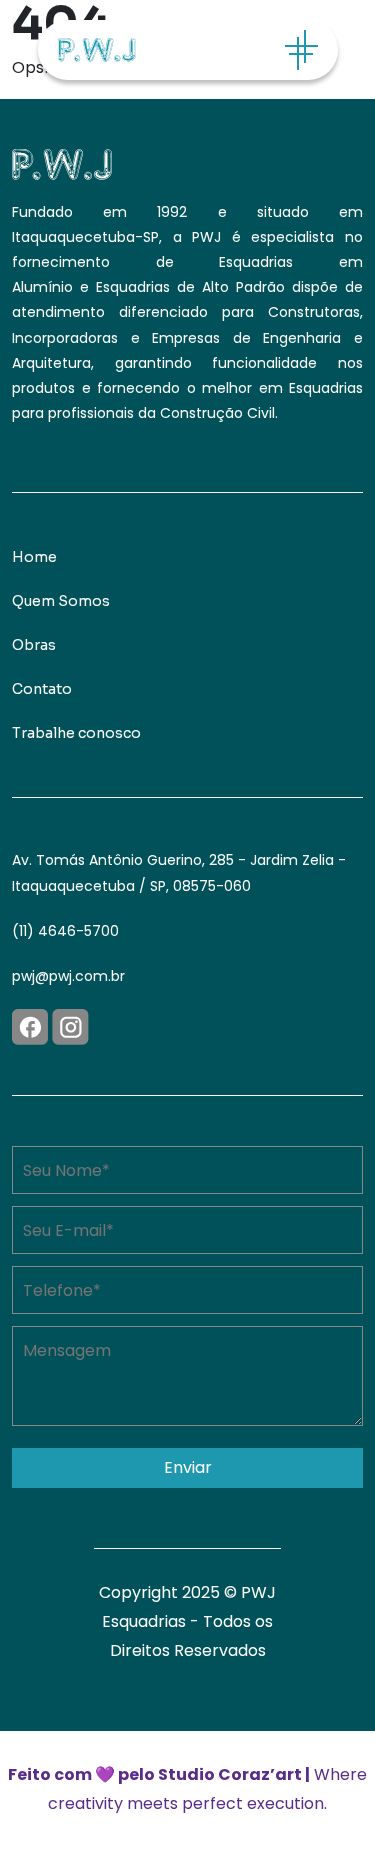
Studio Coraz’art (230, 1774)
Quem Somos (61, 601)
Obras (34, 645)
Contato (42, 689)
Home (34, 557)
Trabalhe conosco (76, 733)
